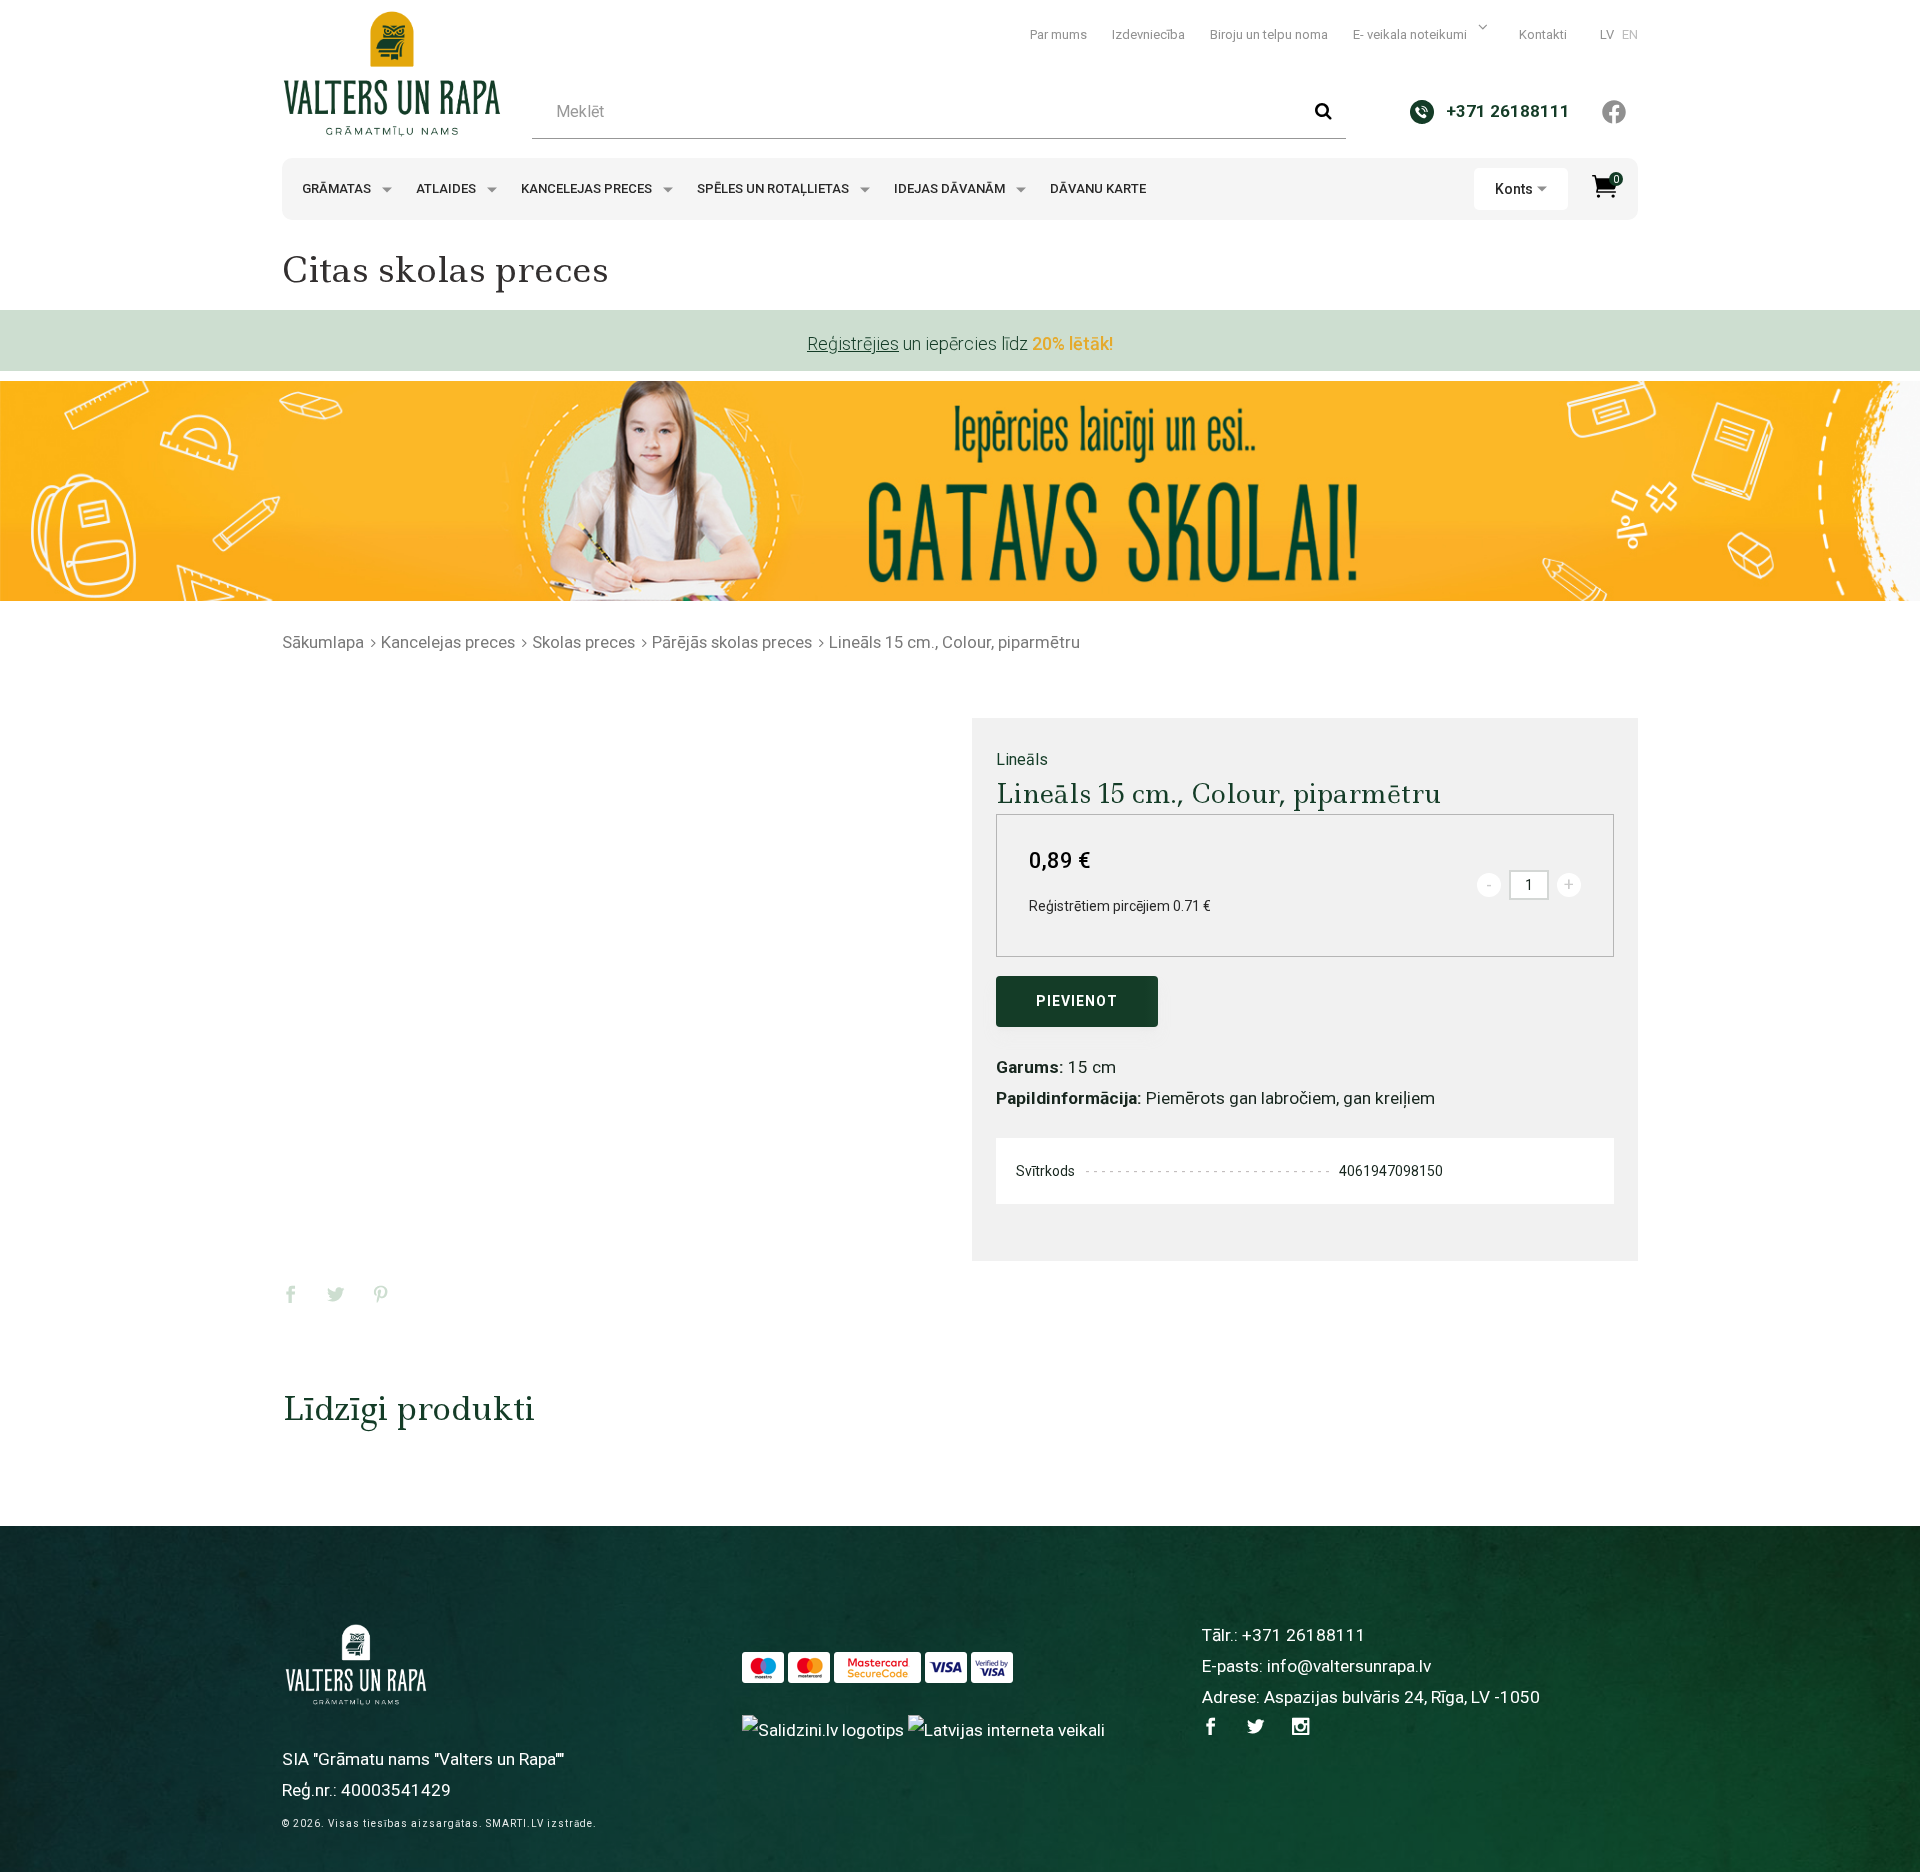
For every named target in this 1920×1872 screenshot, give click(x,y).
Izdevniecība (1148, 34)
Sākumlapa (323, 642)
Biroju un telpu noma (1269, 34)
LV (1607, 34)
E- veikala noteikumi (1411, 34)
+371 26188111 (1304, 1635)
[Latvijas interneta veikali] (1006, 1729)
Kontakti (1543, 34)
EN (1630, 34)
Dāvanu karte (1098, 188)
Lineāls (1022, 759)
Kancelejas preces (588, 188)
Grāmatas (338, 188)
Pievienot (1077, 1001)
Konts (1514, 189)
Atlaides (447, 188)
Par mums (1058, 34)
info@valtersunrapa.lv (1349, 1666)
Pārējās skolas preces (732, 642)
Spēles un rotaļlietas (774, 188)
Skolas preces (583, 642)
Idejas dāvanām (951, 188)
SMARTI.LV (515, 1823)
